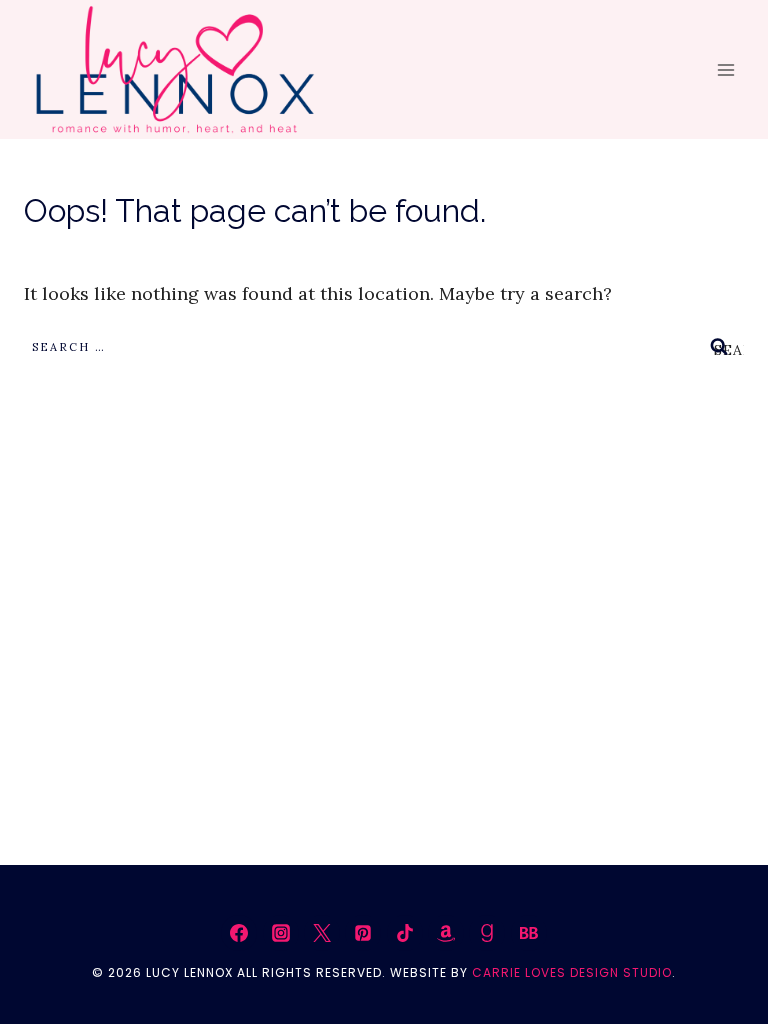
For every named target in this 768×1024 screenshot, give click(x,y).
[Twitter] (322, 933)
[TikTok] (405, 933)
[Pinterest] (363, 933)
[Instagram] (281, 933)
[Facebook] (239, 933)
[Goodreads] (487, 933)
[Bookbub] (529, 933)
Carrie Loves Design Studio (572, 972)
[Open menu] (725, 69)
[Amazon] (446, 933)
